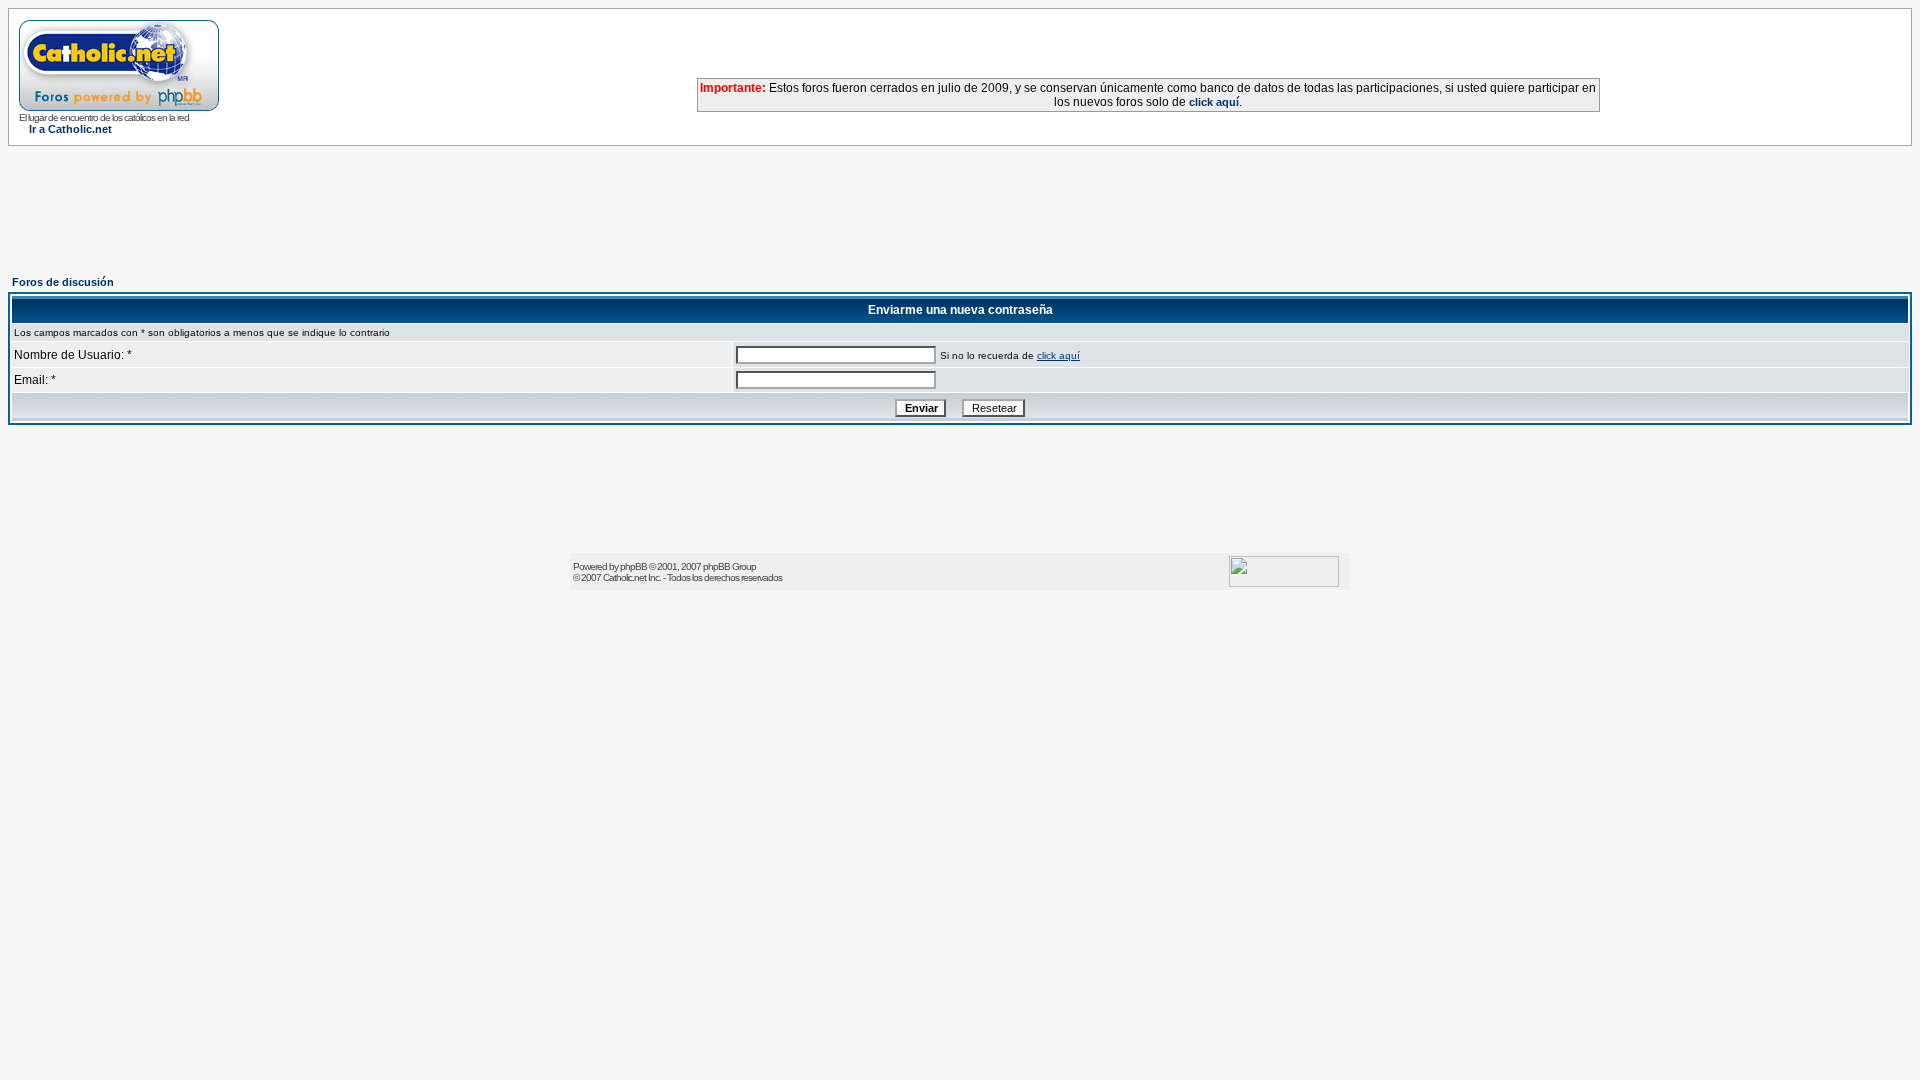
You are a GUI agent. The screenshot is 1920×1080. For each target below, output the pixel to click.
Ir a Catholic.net (70, 129)
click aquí (1214, 102)
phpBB (633, 566)
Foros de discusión (63, 282)
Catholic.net (624, 577)
